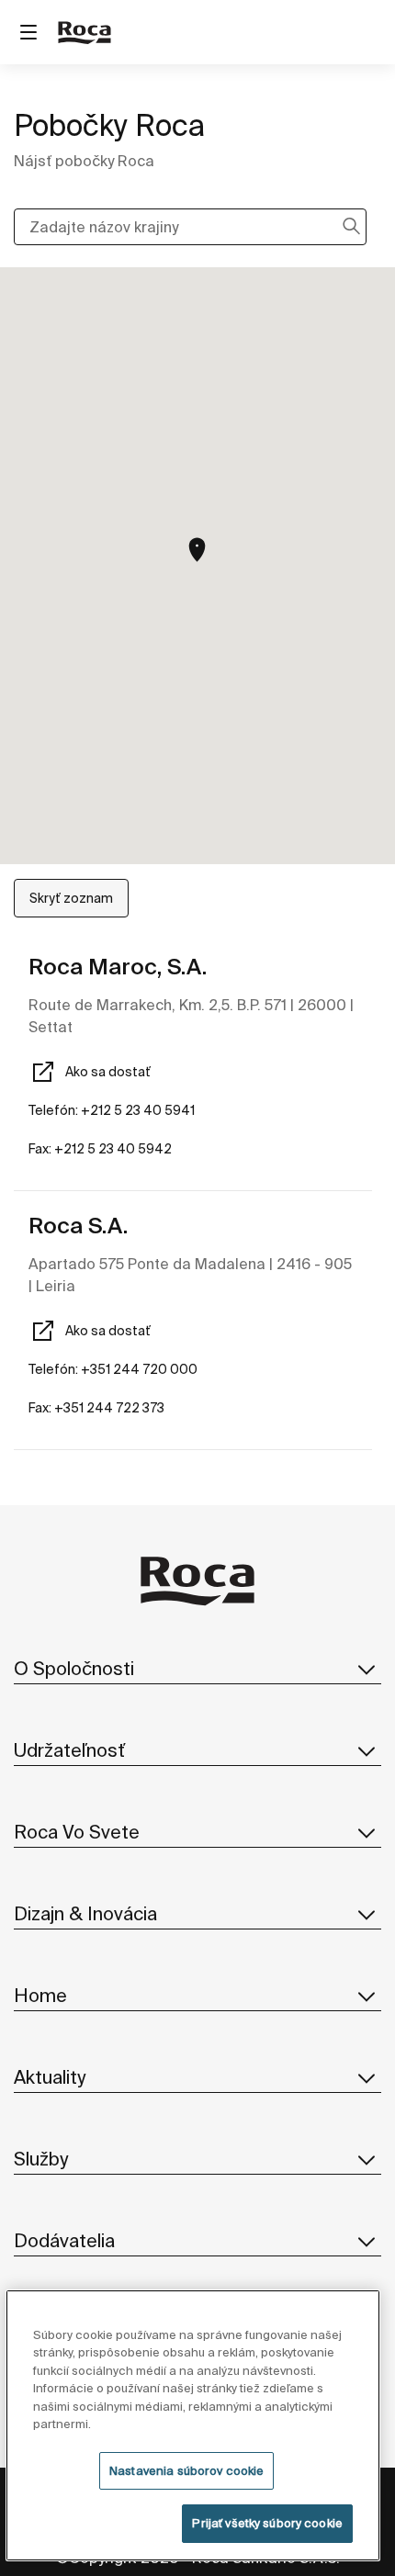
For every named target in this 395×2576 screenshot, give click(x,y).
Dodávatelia (64, 2240)
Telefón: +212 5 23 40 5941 (112, 1110)
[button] (197, 550)
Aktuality (50, 2077)
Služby (41, 2159)
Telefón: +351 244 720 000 (113, 1369)
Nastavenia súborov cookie (186, 2471)
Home (40, 1995)
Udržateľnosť (69, 1750)
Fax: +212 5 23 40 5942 (100, 1149)
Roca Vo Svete (77, 1832)
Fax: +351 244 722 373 (96, 1408)
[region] (193, 2425)
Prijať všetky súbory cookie (267, 2523)
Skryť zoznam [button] (71, 898)
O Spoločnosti (74, 1668)
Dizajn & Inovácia (85, 1913)
